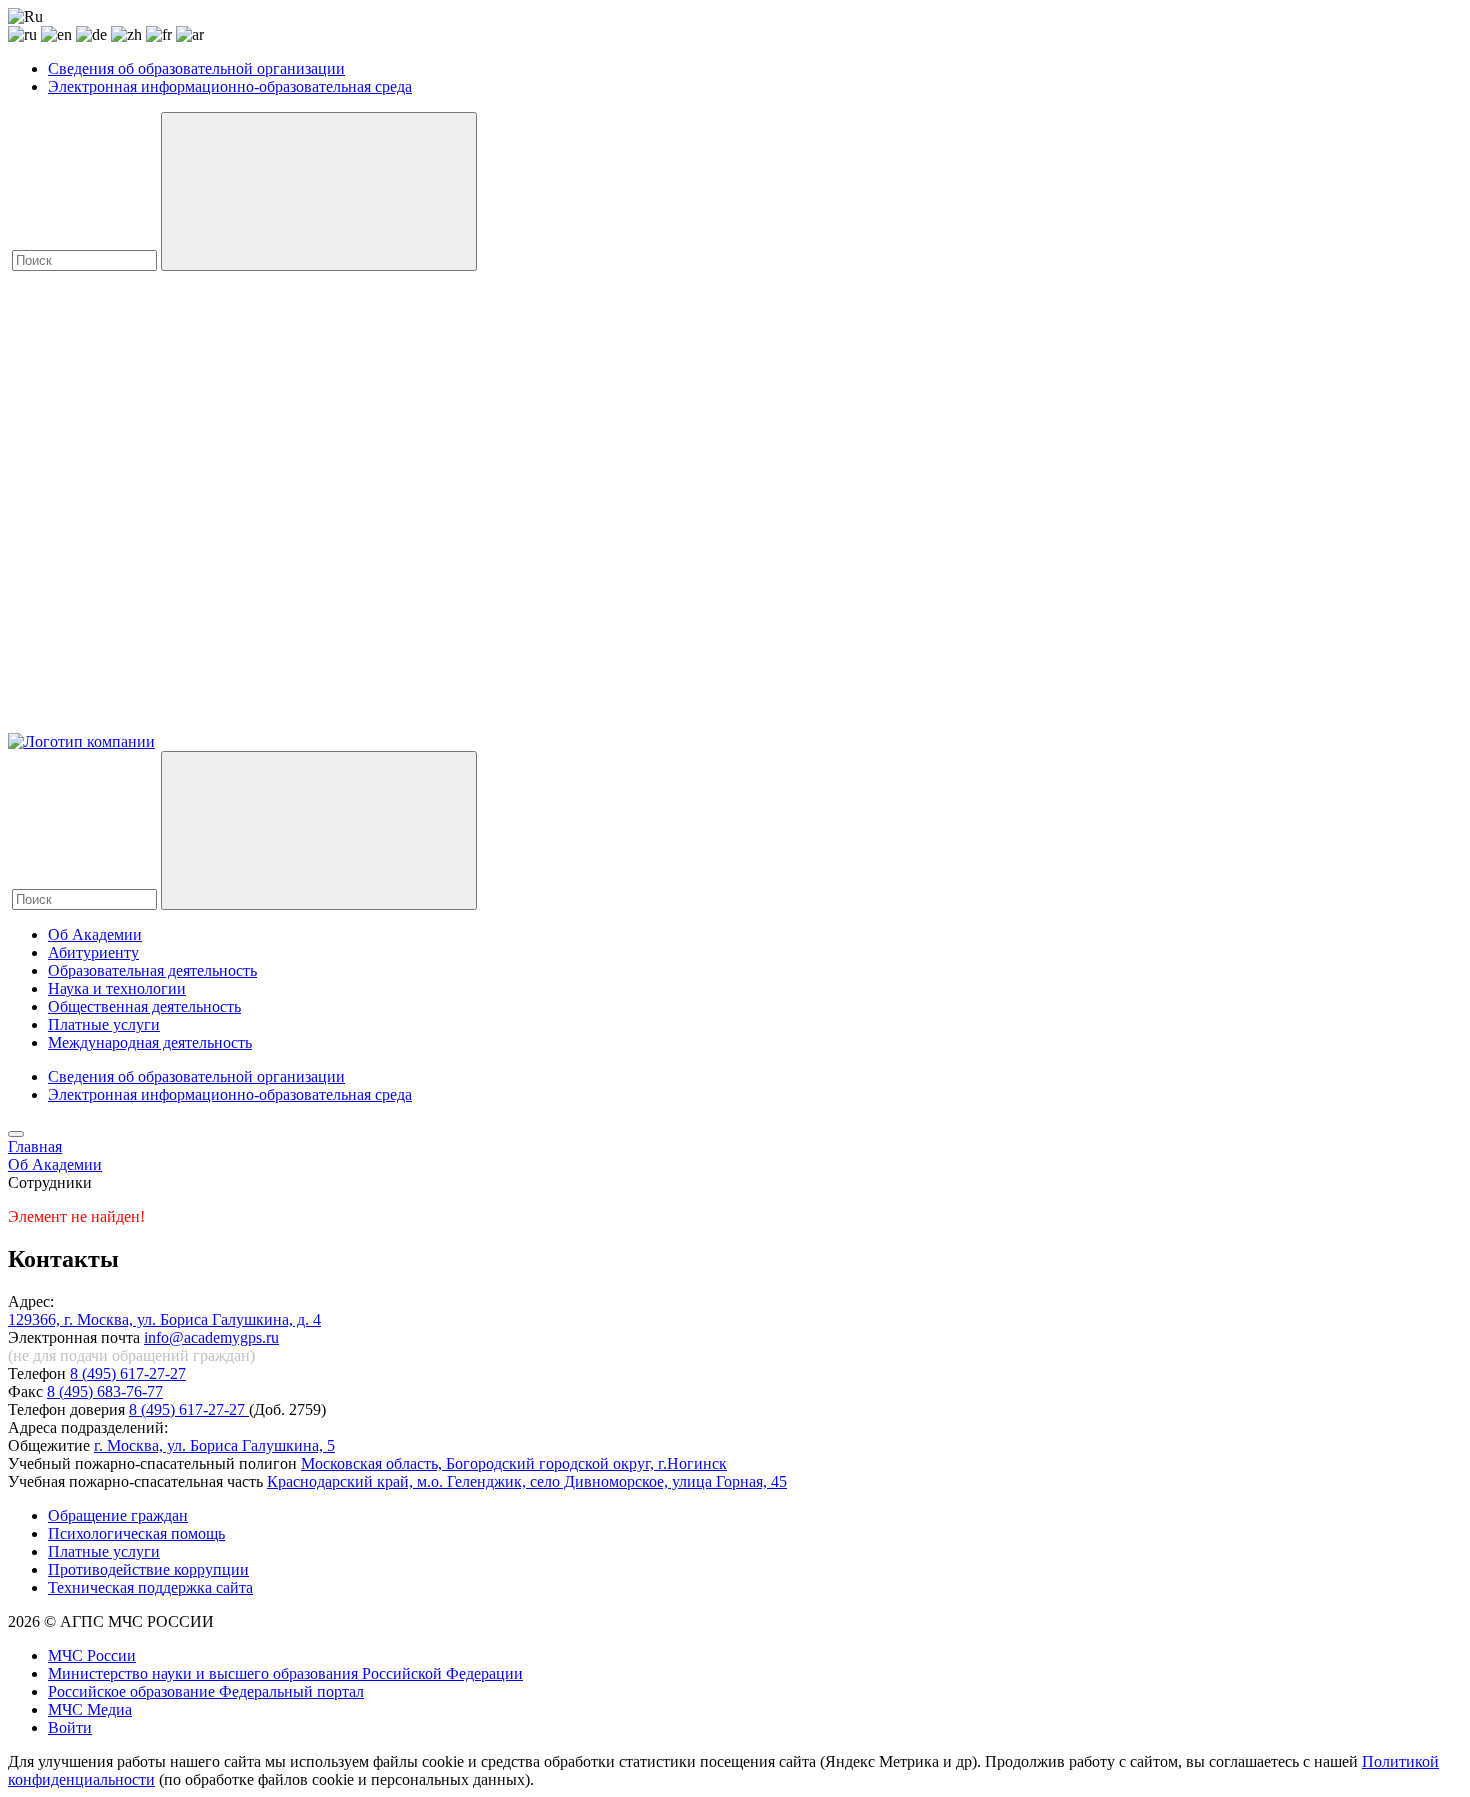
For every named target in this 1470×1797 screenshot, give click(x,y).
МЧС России (92, 1655)
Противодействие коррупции (148, 1569)
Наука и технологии (117, 988)
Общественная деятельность (144, 1006)
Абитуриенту (93, 952)
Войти (70, 1727)
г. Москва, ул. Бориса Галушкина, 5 (214, 1445)
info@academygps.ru (211, 1337)
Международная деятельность (150, 1042)
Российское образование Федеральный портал (206, 1691)
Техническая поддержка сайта (150, 1587)
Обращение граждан (118, 1515)
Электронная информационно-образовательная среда (230, 86)
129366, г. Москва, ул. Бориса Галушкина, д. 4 (164, 1319)
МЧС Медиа (90, 1709)
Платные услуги (104, 1024)
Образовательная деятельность (152, 970)
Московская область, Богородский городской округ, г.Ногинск (514, 1463)
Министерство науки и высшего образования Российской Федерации (285, 1673)
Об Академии (95, 934)
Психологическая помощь (136, 1533)
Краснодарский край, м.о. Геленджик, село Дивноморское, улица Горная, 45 (527, 1481)
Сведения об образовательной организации (196, 68)
